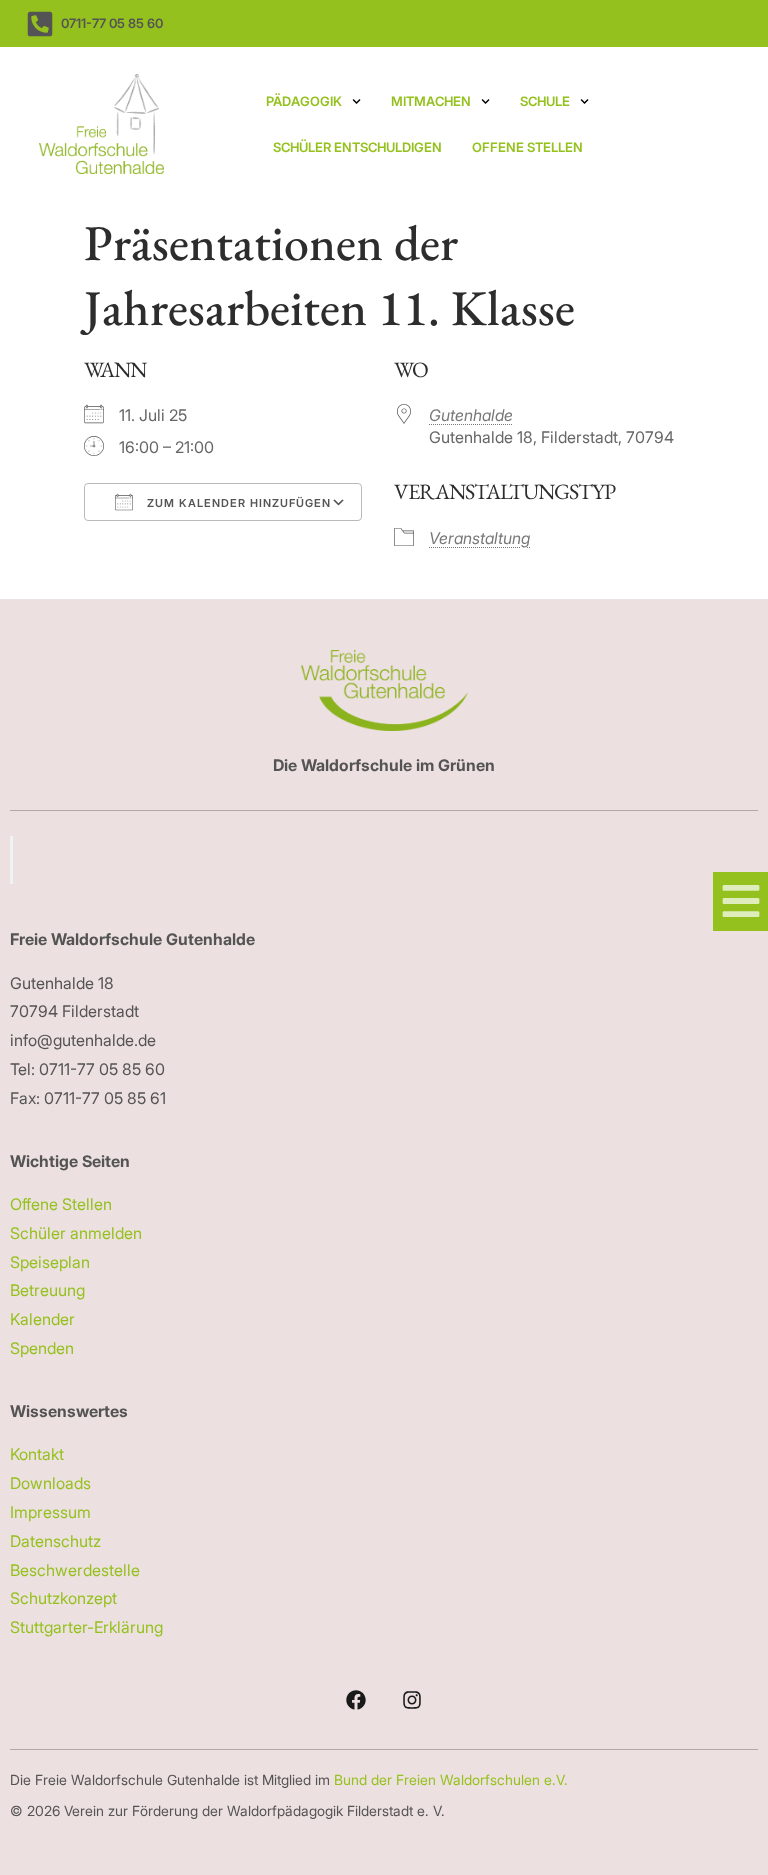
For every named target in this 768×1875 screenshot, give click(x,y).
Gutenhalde (471, 415)
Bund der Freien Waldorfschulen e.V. (453, 1779)
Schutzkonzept (63, 1598)
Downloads (50, 1483)
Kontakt (37, 1454)
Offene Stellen (527, 147)
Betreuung (47, 1290)
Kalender (42, 1319)
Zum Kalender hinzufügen (237, 503)
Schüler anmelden (76, 1233)
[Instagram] (412, 1700)
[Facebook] (356, 1700)
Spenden (42, 1348)
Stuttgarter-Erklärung (86, 1627)
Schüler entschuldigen (357, 147)
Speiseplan (50, 1262)
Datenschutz (55, 1541)
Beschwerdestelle (75, 1570)
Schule (545, 101)
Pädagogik (304, 101)
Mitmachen (431, 101)
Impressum (50, 1512)
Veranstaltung (479, 538)
